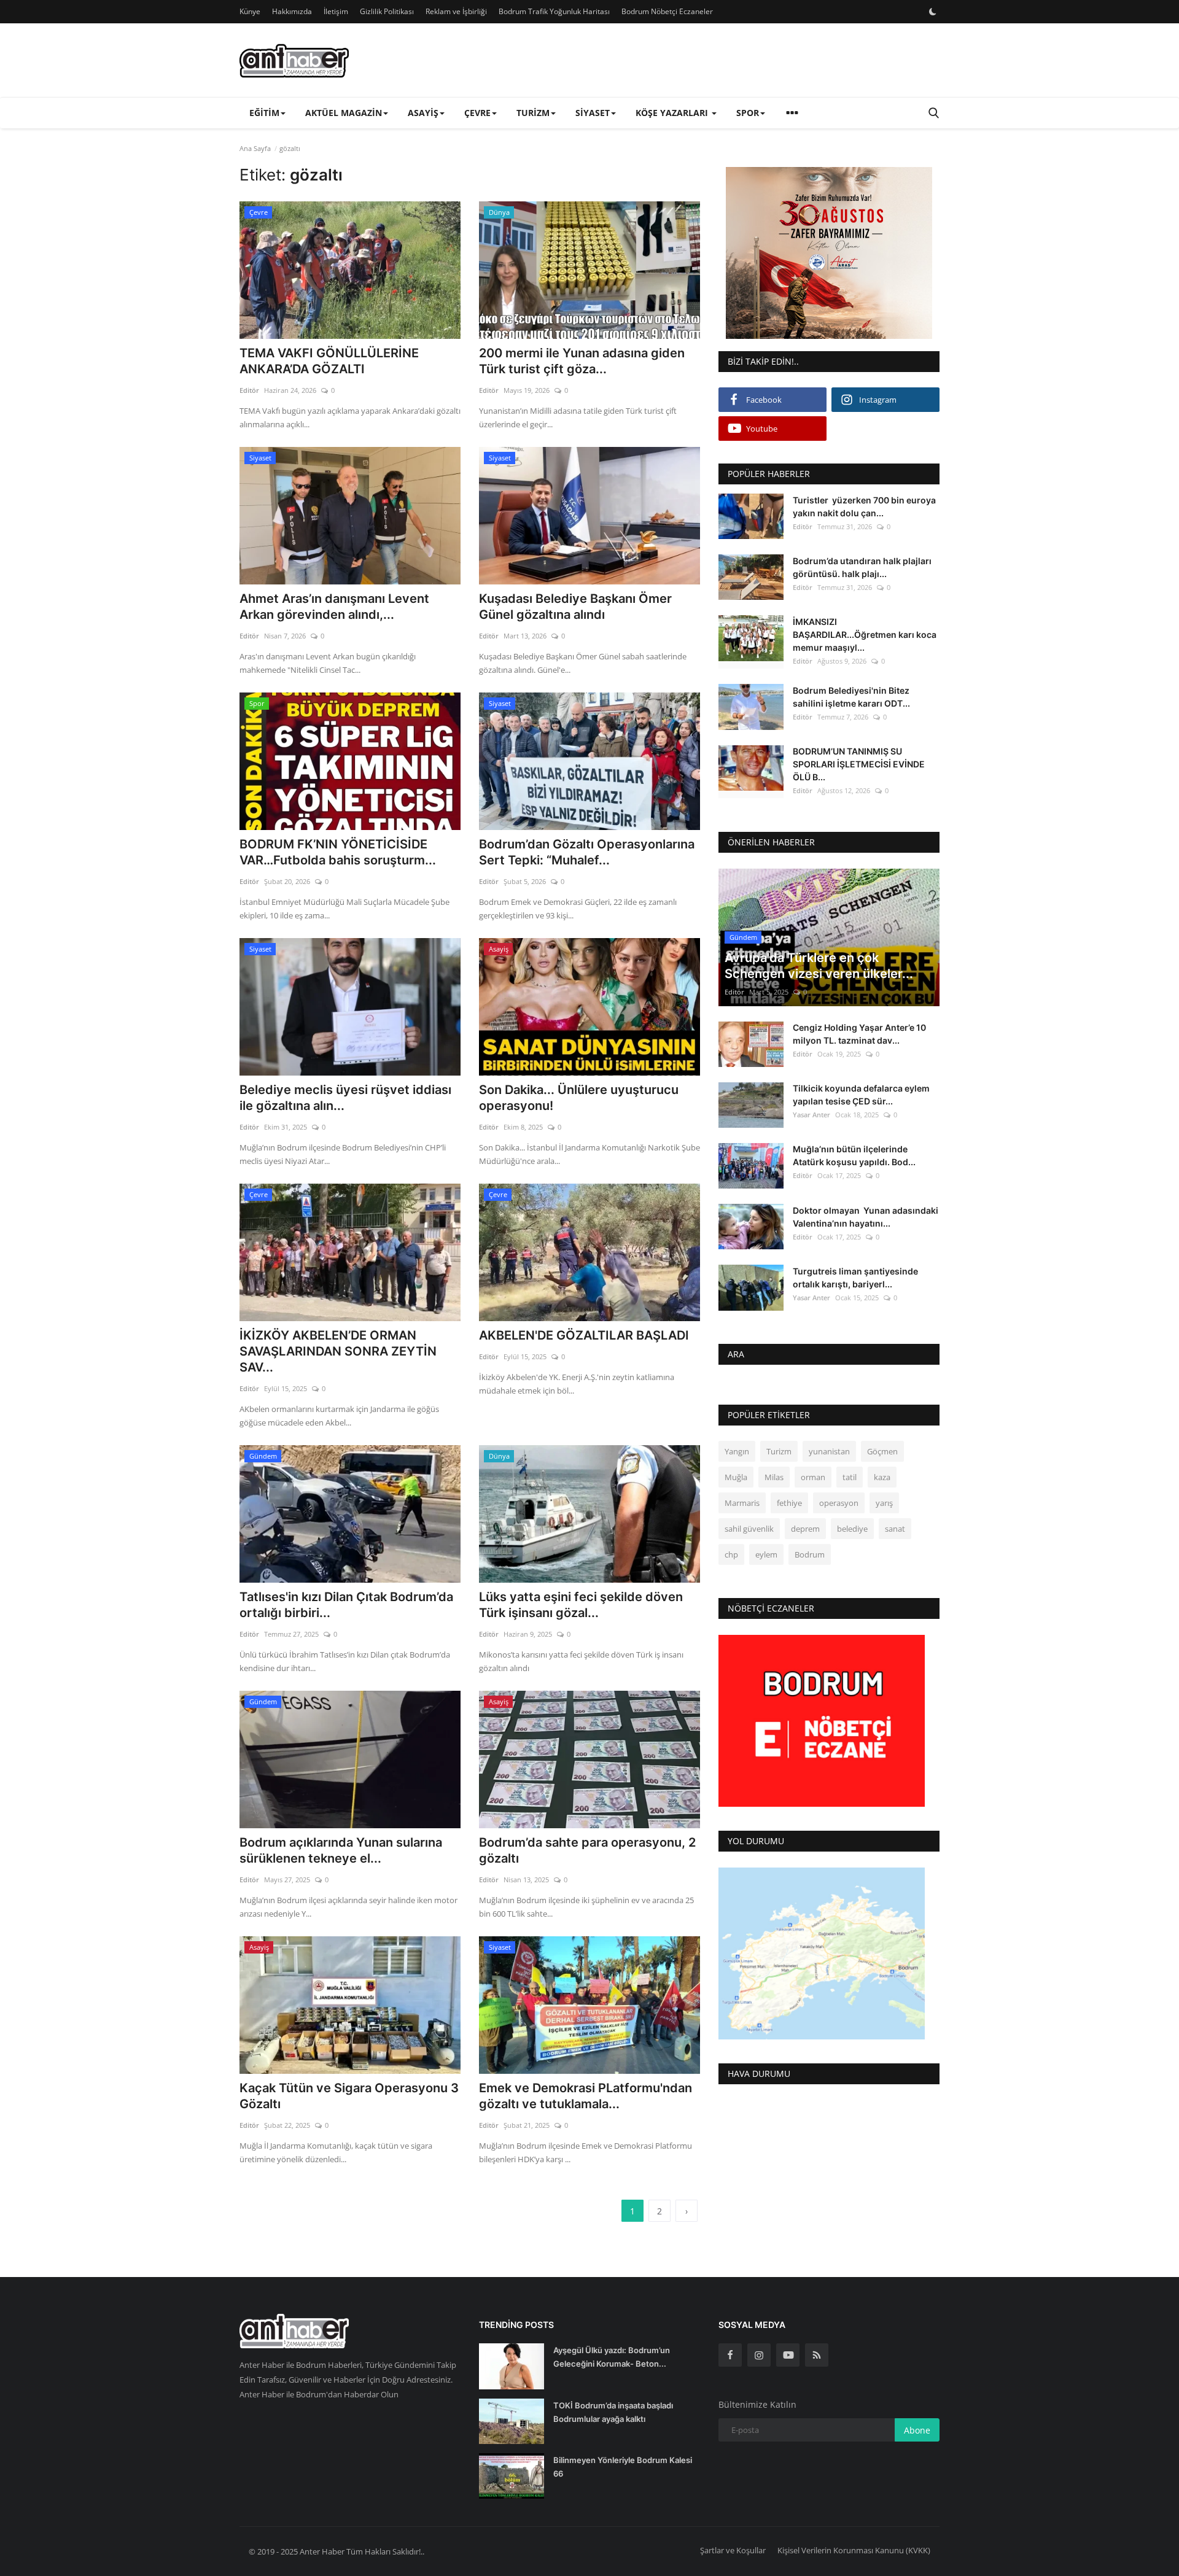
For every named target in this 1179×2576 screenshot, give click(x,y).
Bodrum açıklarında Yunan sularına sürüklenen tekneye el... (341, 1850)
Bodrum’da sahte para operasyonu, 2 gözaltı (587, 1850)
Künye (250, 11)
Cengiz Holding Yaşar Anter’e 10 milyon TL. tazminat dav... (859, 1034)
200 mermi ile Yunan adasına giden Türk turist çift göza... (582, 361)
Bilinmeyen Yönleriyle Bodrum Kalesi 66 (623, 2467)
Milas (774, 1478)
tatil (850, 1478)
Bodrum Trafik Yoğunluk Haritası (554, 11)
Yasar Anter (811, 1115)
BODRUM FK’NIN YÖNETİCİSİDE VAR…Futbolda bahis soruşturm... (338, 852)
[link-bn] (829, 253)
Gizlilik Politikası (387, 11)
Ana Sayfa (255, 148)
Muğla (736, 1478)
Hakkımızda (292, 11)
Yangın (737, 1452)
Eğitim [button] (264, 113)
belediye (852, 1529)
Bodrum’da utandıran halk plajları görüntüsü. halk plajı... (862, 567)
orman (813, 1478)
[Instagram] (759, 2355)
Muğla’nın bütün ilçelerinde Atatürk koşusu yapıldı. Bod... (854, 1156)
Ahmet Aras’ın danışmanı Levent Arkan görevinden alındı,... (334, 607)
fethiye (789, 1503)
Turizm (779, 1452)
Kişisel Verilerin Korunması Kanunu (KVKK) (854, 2550)
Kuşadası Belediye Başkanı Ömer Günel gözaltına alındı (575, 607)
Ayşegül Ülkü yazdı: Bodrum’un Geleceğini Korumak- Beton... (612, 2357)
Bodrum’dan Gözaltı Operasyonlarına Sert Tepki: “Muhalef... (587, 852)
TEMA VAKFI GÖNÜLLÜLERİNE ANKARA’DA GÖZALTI (329, 361)
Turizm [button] (533, 113)
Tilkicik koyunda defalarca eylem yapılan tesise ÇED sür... (861, 1095)
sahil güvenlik (749, 1529)
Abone (917, 2430)
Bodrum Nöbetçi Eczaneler (667, 11)
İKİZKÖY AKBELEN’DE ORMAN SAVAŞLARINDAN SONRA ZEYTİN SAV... (338, 1351)
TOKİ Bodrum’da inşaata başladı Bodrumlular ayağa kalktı (613, 2412)
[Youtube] (788, 2355)
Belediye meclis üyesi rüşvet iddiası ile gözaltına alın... (345, 1098)
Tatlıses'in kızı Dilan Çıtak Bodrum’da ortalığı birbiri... (346, 1605)
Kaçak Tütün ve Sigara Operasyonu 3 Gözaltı (349, 2096)
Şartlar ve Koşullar (733, 2550)
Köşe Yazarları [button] (673, 113)
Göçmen (882, 1452)
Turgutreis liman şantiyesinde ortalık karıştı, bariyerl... (855, 1278)
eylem (766, 1555)
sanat (895, 1529)
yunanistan (829, 1452)
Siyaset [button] (593, 113)
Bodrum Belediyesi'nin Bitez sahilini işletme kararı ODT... (851, 697)
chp (731, 1555)
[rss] (817, 2355)
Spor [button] (748, 113)
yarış (884, 1503)
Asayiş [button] (423, 113)
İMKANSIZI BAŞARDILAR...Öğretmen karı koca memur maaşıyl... (865, 634)
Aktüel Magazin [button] (344, 113)
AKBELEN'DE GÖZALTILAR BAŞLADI (584, 1335)
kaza (882, 1478)
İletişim (336, 11)
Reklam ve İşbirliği (456, 11)
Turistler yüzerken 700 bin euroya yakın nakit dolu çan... (864, 506)
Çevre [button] (477, 113)
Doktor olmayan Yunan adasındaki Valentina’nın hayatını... (866, 1217)
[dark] (933, 12)
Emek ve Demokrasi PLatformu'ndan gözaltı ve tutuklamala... (586, 2096)
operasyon (839, 1503)
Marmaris (742, 1503)
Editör (249, 390)
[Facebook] (730, 2355)
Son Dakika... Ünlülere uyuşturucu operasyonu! (579, 1098)
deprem (805, 1529)
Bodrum (810, 1555)
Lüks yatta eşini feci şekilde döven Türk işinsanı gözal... (581, 1605)
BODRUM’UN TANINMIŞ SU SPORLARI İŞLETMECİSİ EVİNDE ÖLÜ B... (859, 765)
